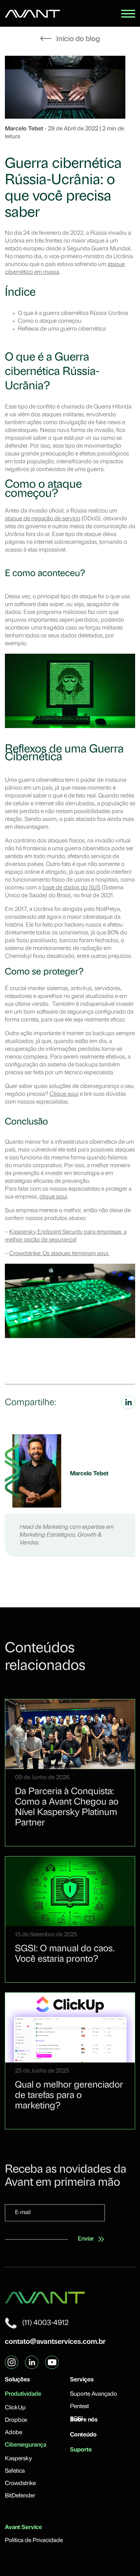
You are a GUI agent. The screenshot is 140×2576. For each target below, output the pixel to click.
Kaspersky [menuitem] (18, 2459)
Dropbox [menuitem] (16, 2420)
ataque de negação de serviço (42, 519)
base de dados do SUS (71, 888)
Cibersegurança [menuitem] (26, 2445)
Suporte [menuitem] (81, 2450)
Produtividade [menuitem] (23, 2394)
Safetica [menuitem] (15, 2471)
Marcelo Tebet (25, 129)
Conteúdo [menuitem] (83, 2435)
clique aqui (53, 1197)
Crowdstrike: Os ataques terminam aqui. (59, 1254)
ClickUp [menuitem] (15, 2408)
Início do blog (77, 39)
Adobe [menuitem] (14, 2433)
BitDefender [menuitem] (20, 2496)
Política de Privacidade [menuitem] (34, 2541)
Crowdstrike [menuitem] (20, 2484)
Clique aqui (64, 1094)
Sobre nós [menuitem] (84, 2420)
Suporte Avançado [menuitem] (93, 2394)
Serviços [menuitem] (82, 2380)
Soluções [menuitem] (17, 2380)
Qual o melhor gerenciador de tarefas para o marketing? (69, 2096)
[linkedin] (128, 1408)
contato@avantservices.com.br (55, 2342)
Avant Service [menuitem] (23, 2528)
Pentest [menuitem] (79, 2407)
